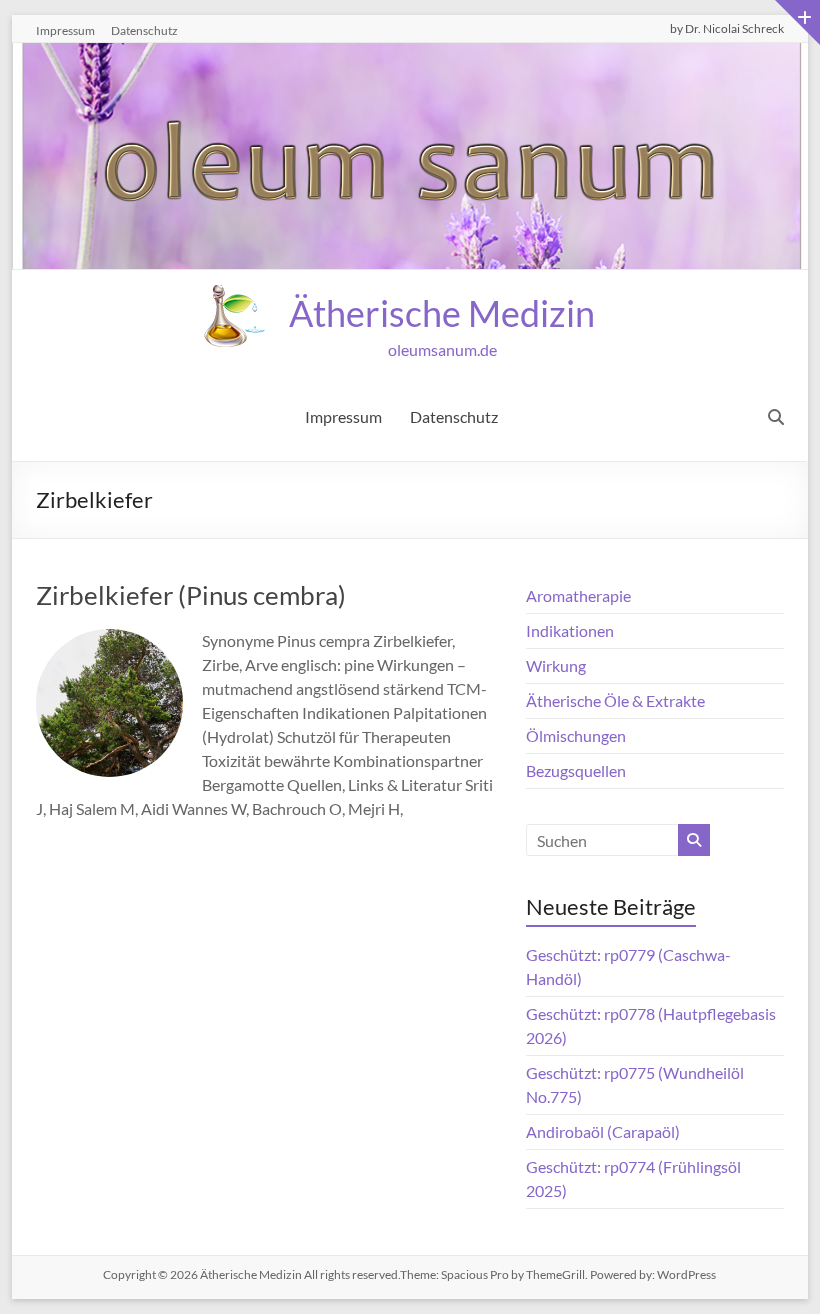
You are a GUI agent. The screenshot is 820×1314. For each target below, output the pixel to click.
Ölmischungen (576, 735)
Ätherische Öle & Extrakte (615, 700)
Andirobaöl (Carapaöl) (603, 1131)
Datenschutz (144, 30)
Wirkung (556, 665)
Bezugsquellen (576, 770)
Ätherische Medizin (442, 313)
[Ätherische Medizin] (409, 56)
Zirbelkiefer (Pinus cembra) (191, 595)
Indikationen (570, 630)
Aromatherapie (578, 595)
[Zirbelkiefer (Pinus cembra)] (109, 642)
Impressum (65, 30)
